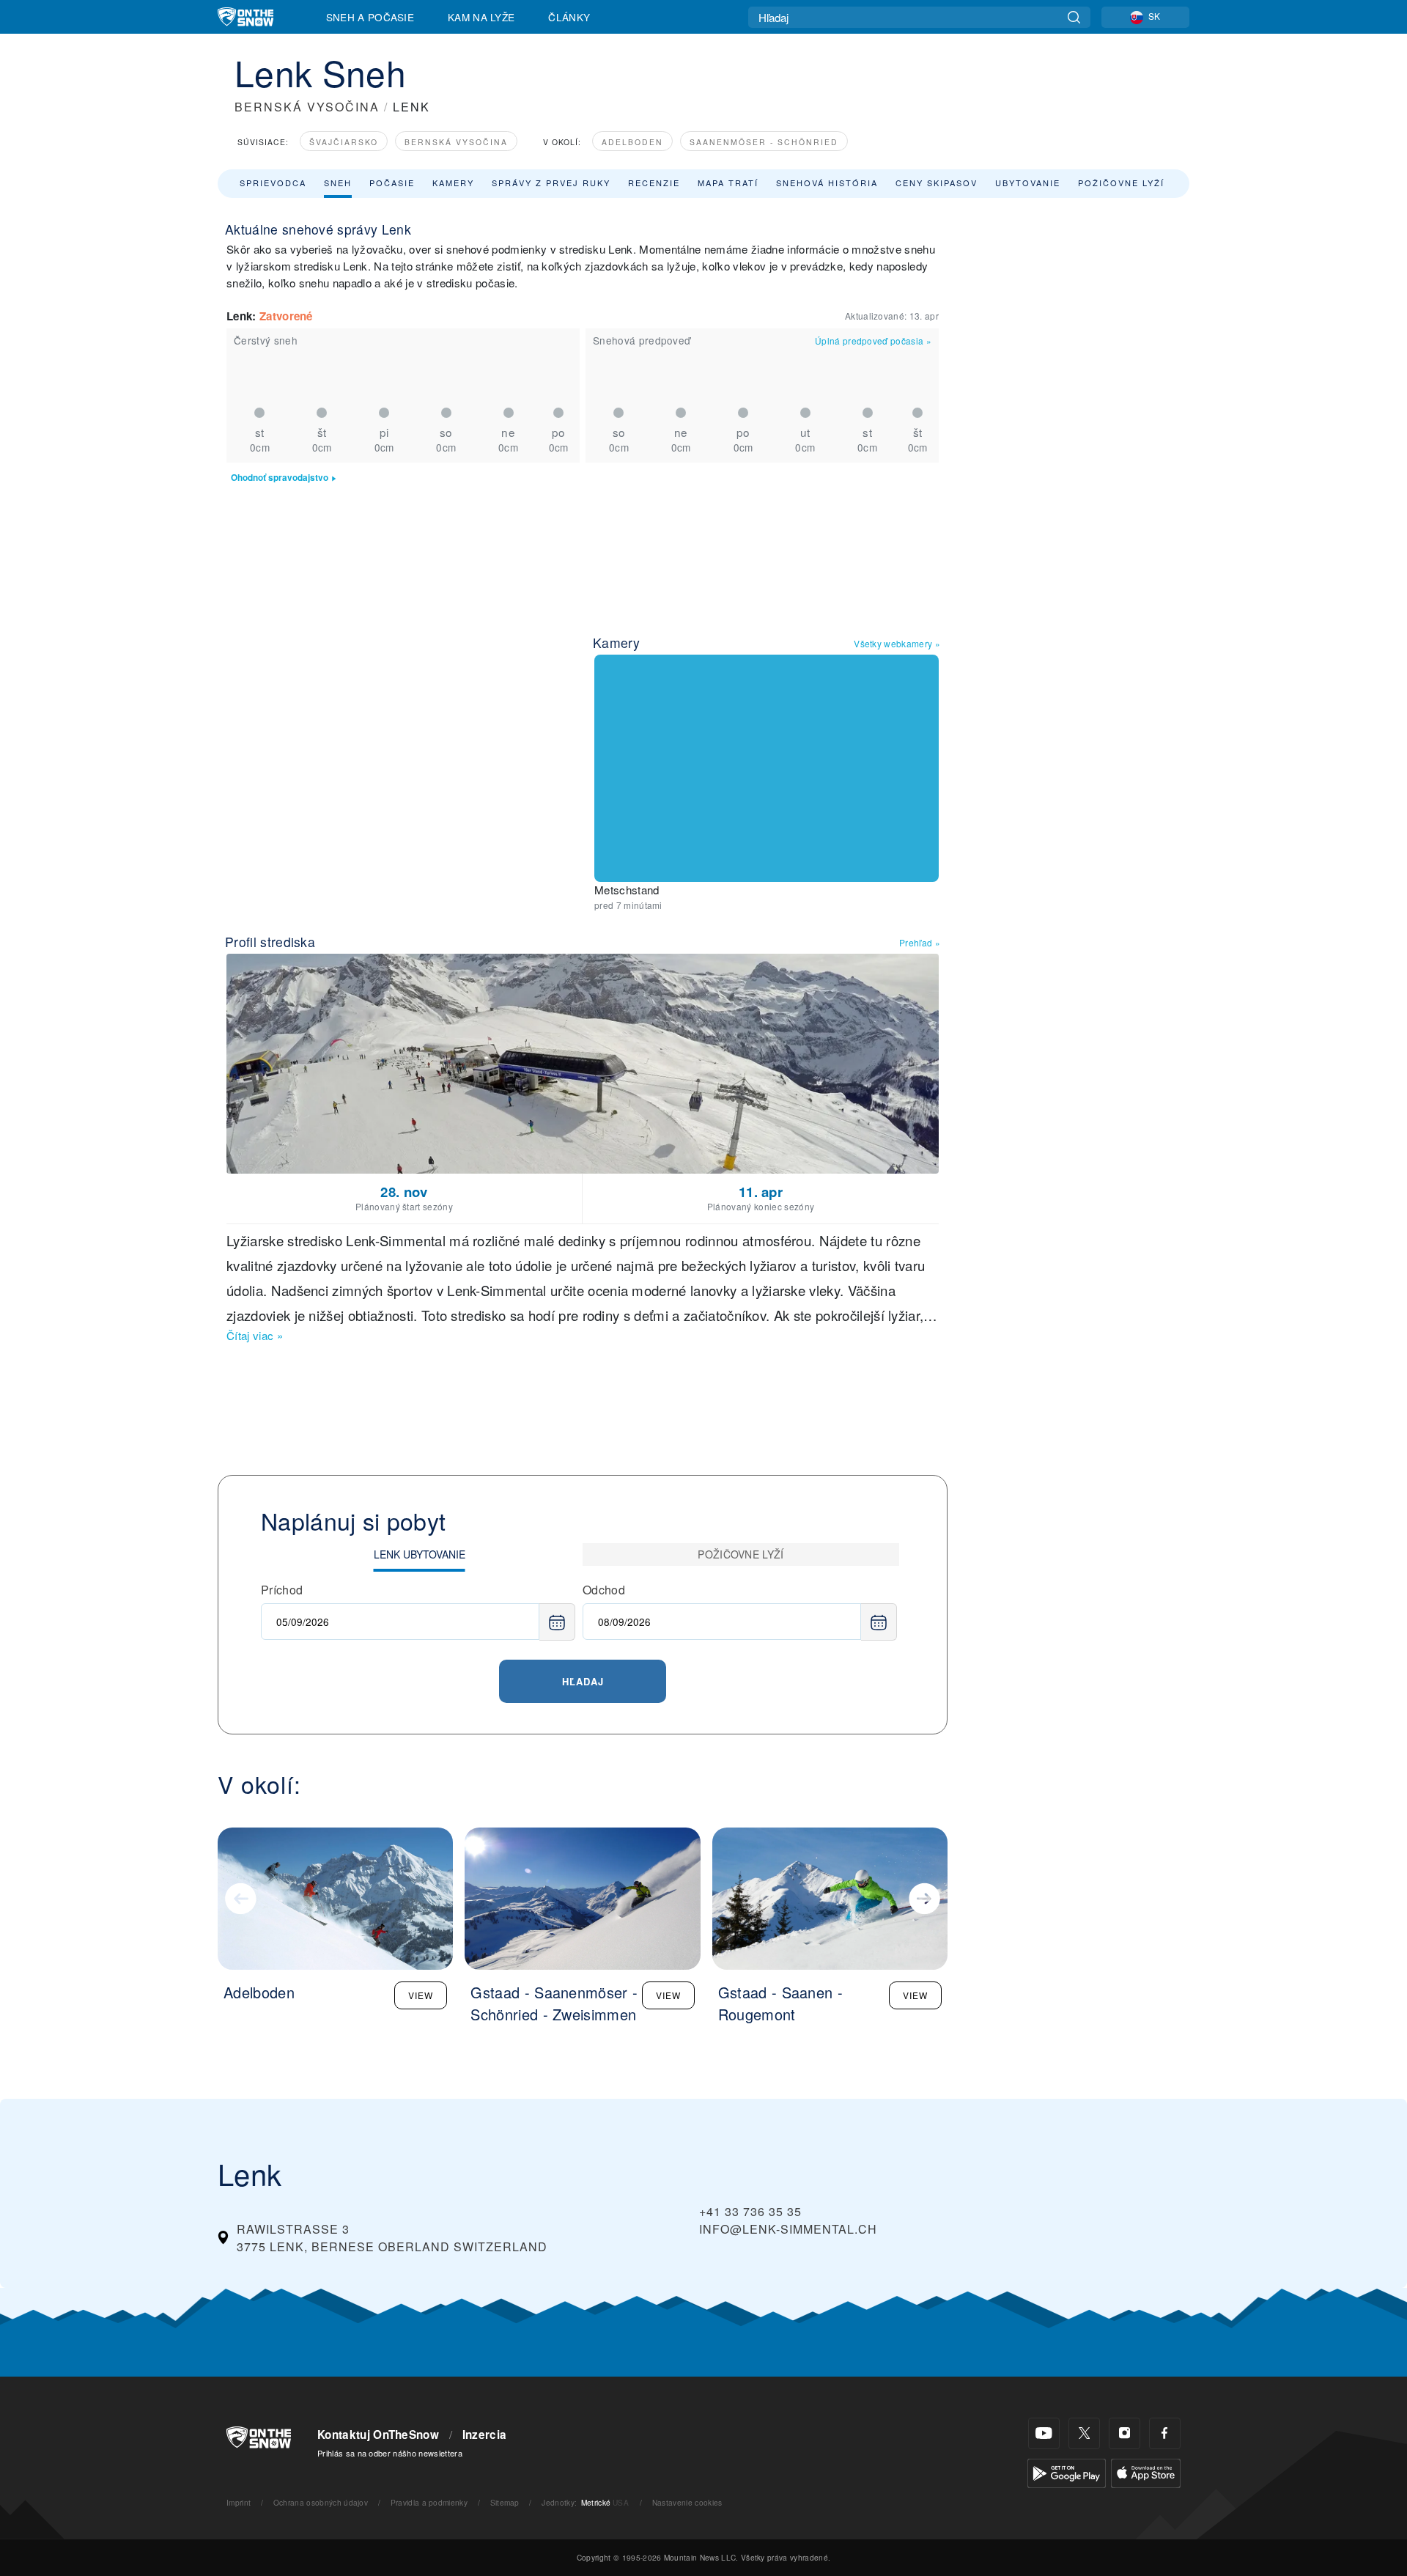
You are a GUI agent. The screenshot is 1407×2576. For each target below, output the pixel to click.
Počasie (392, 183)
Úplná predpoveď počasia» (873, 341)
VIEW (421, 1995)
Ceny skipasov (937, 183)
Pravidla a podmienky (429, 2502)
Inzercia (485, 2435)
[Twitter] (1084, 2433)
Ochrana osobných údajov (321, 2502)
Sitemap (505, 2502)
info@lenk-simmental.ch (788, 2229)
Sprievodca (273, 183)
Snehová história (827, 183)
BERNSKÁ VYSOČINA (307, 107)
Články (569, 17)
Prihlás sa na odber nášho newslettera (390, 2453)
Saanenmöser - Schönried (764, 142)
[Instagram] (1125, 2433)
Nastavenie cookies (687, 2502)
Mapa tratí (728, 183)
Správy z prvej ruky (551, 183)
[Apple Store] (1146, 2472)
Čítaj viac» (255, 1335)
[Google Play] (1067, 2472)
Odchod (604, 1590)
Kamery (453, 183)
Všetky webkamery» (897, 643)
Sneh (338, 183)
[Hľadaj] (1074, 17)
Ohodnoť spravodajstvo (280, 478)
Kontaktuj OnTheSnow (378, 2435)
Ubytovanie (1028, 183)
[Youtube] (1044, 2433)
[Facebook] (1165, 2433)
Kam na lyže (481, 17)
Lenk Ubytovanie (420, 1554)
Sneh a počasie (370, 17)
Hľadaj (583, 1681)
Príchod (282, 1590)
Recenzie (654, 183)
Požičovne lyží (1121, 183)
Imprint (239, 2502)
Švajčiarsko (344, 142)
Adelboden (632, 142)
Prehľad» (920, 942)
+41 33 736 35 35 (750, 2211)
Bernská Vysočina (456, 142)
